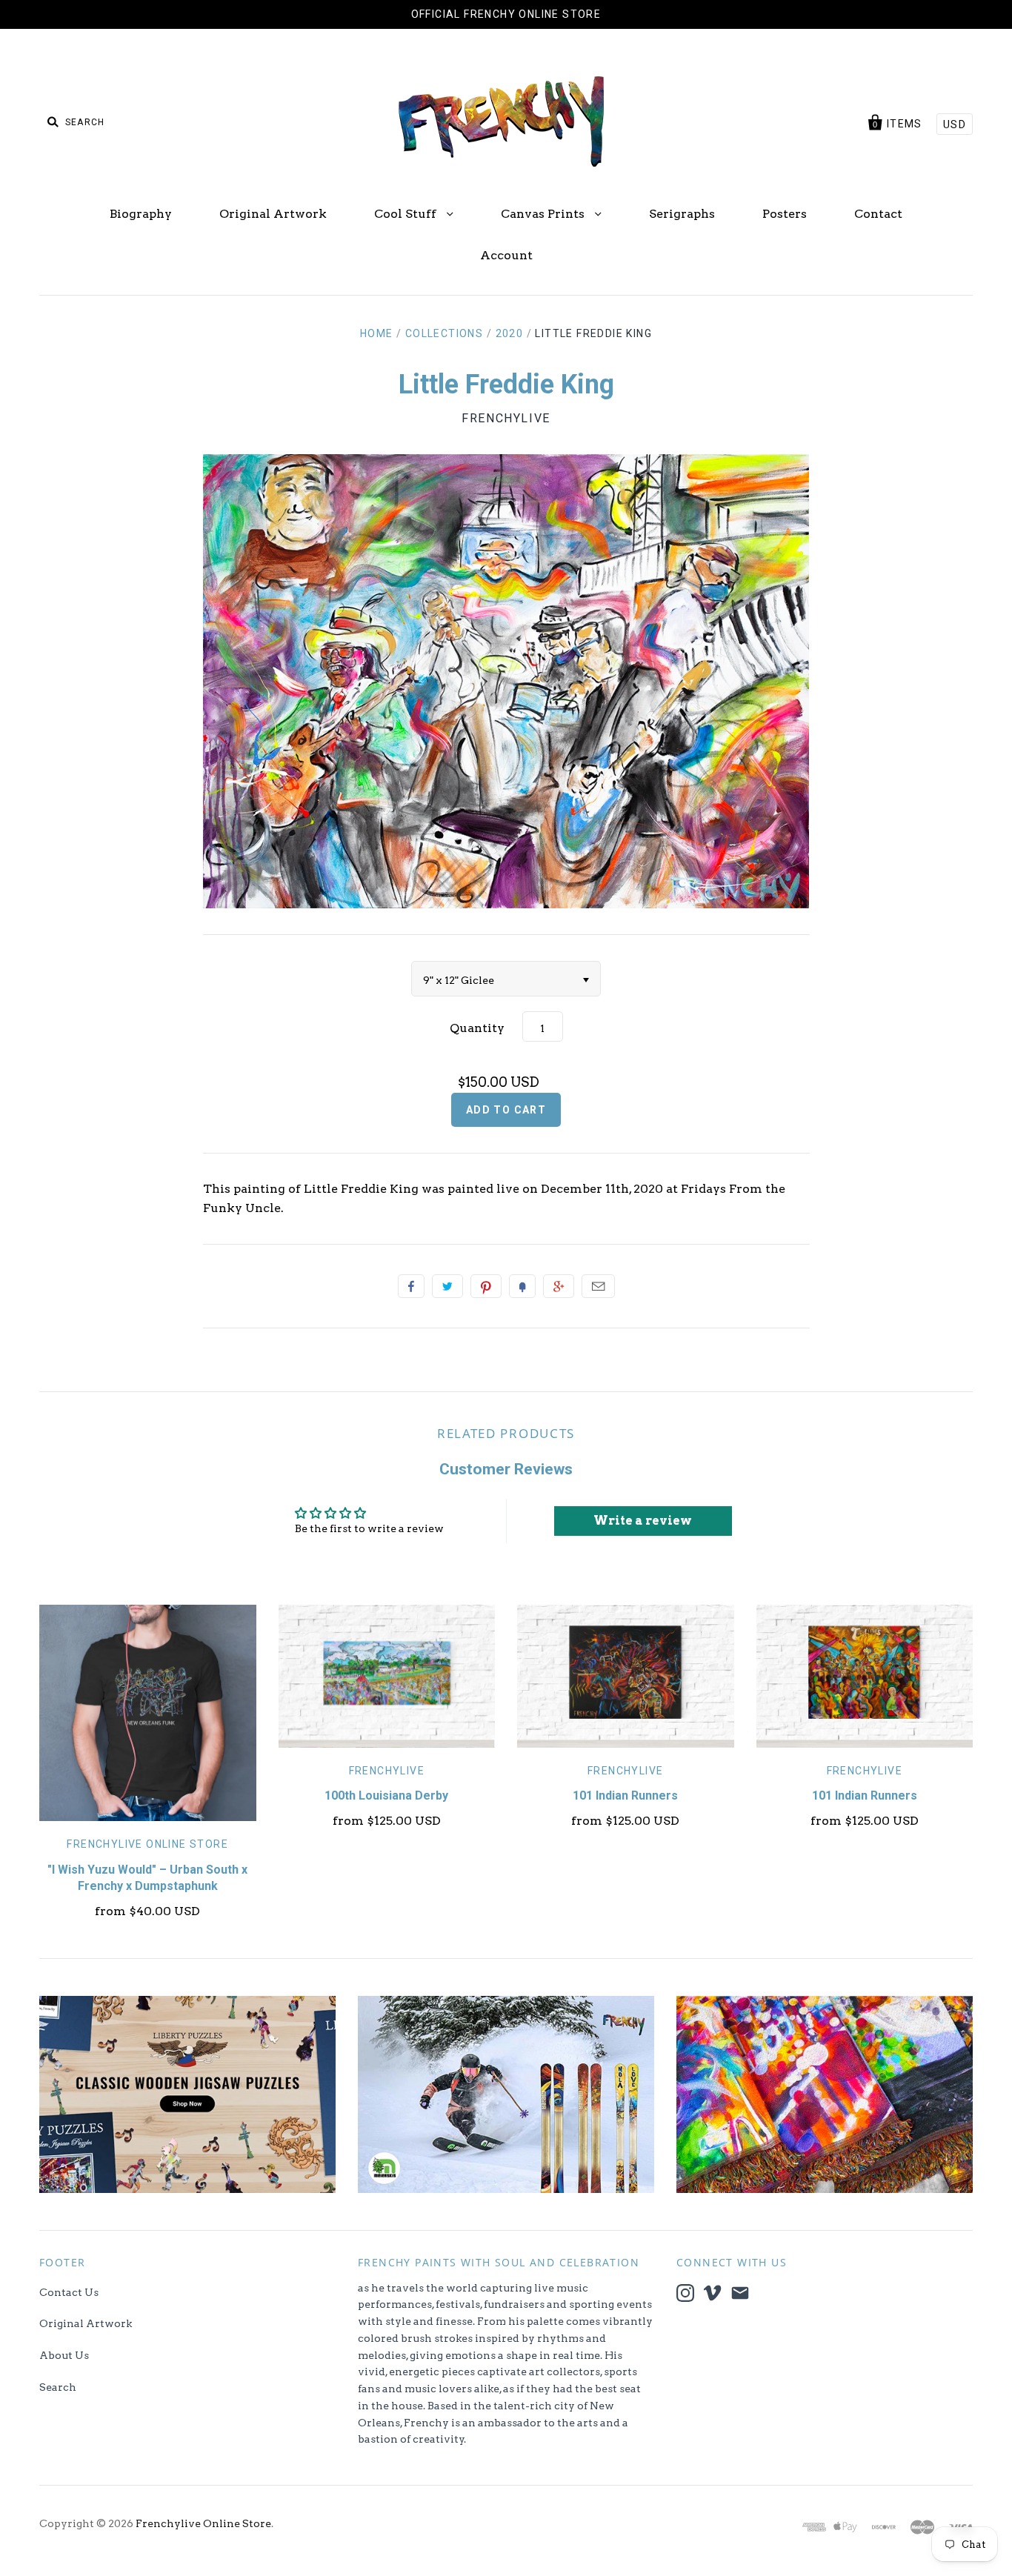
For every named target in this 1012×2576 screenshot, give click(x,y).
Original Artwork (273, 214)
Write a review (643, 1521)
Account (506, 255)
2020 (510, 333)
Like (411, 1286)
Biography (141, 214)
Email (598, 1286)
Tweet (447, 1286)
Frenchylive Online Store (147, 1844)
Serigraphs (682, 214)
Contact (878, 214)
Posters (785, 214)
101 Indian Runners (625, 1795)
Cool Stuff (407, 214)
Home (377, 333)
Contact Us (69, 2292)
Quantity (477, 1028)
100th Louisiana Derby (386, 1795)
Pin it (486, 1286)
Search (58, 2387)
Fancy (522, 1286)
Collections (444, 333)
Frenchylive (506, 418)
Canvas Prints (544, 214)
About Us (64, 2355)
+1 (559, 1286)
